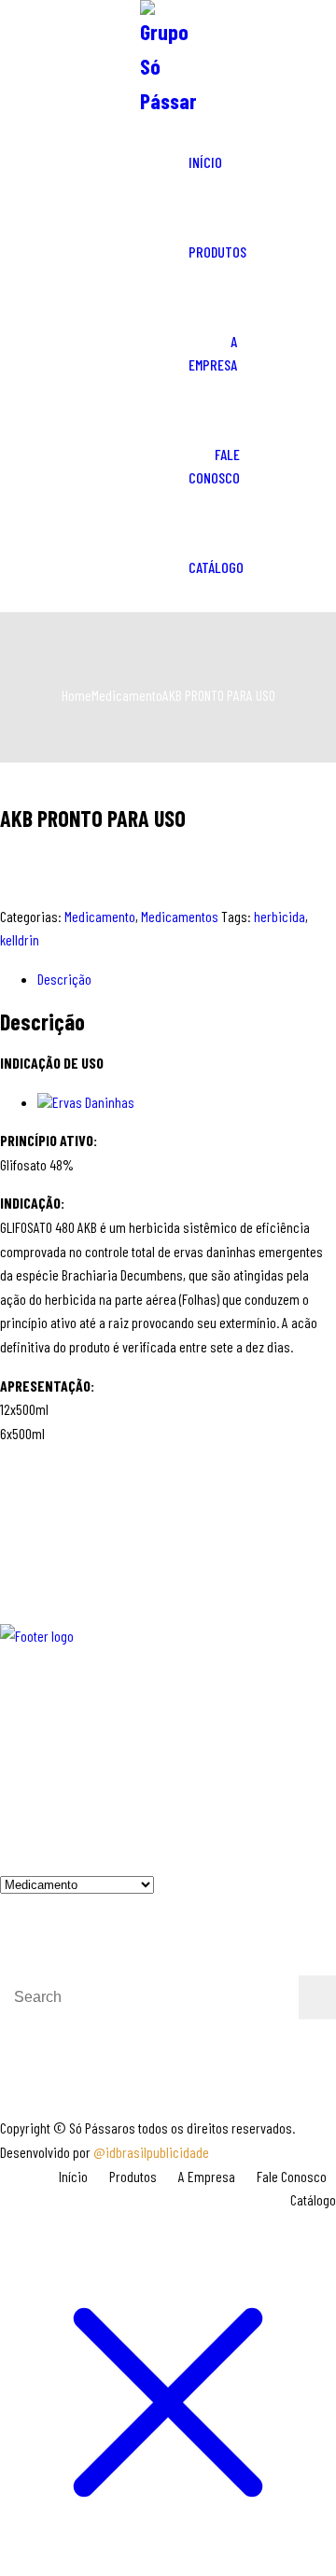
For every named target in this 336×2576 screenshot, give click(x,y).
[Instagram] (68, 1769)
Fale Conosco (214, 466)
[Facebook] (19, 1769)
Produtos (217, 252)
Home (77, 695)
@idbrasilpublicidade (151, 2152)
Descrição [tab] (64, 979)
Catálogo (216, 567)
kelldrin (20, 939)
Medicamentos (180, 916)
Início (205, 162)
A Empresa (213, 353)
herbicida (280, 916)
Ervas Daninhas (93, 1102)
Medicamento (127, 695)
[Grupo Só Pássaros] (168, 59)
